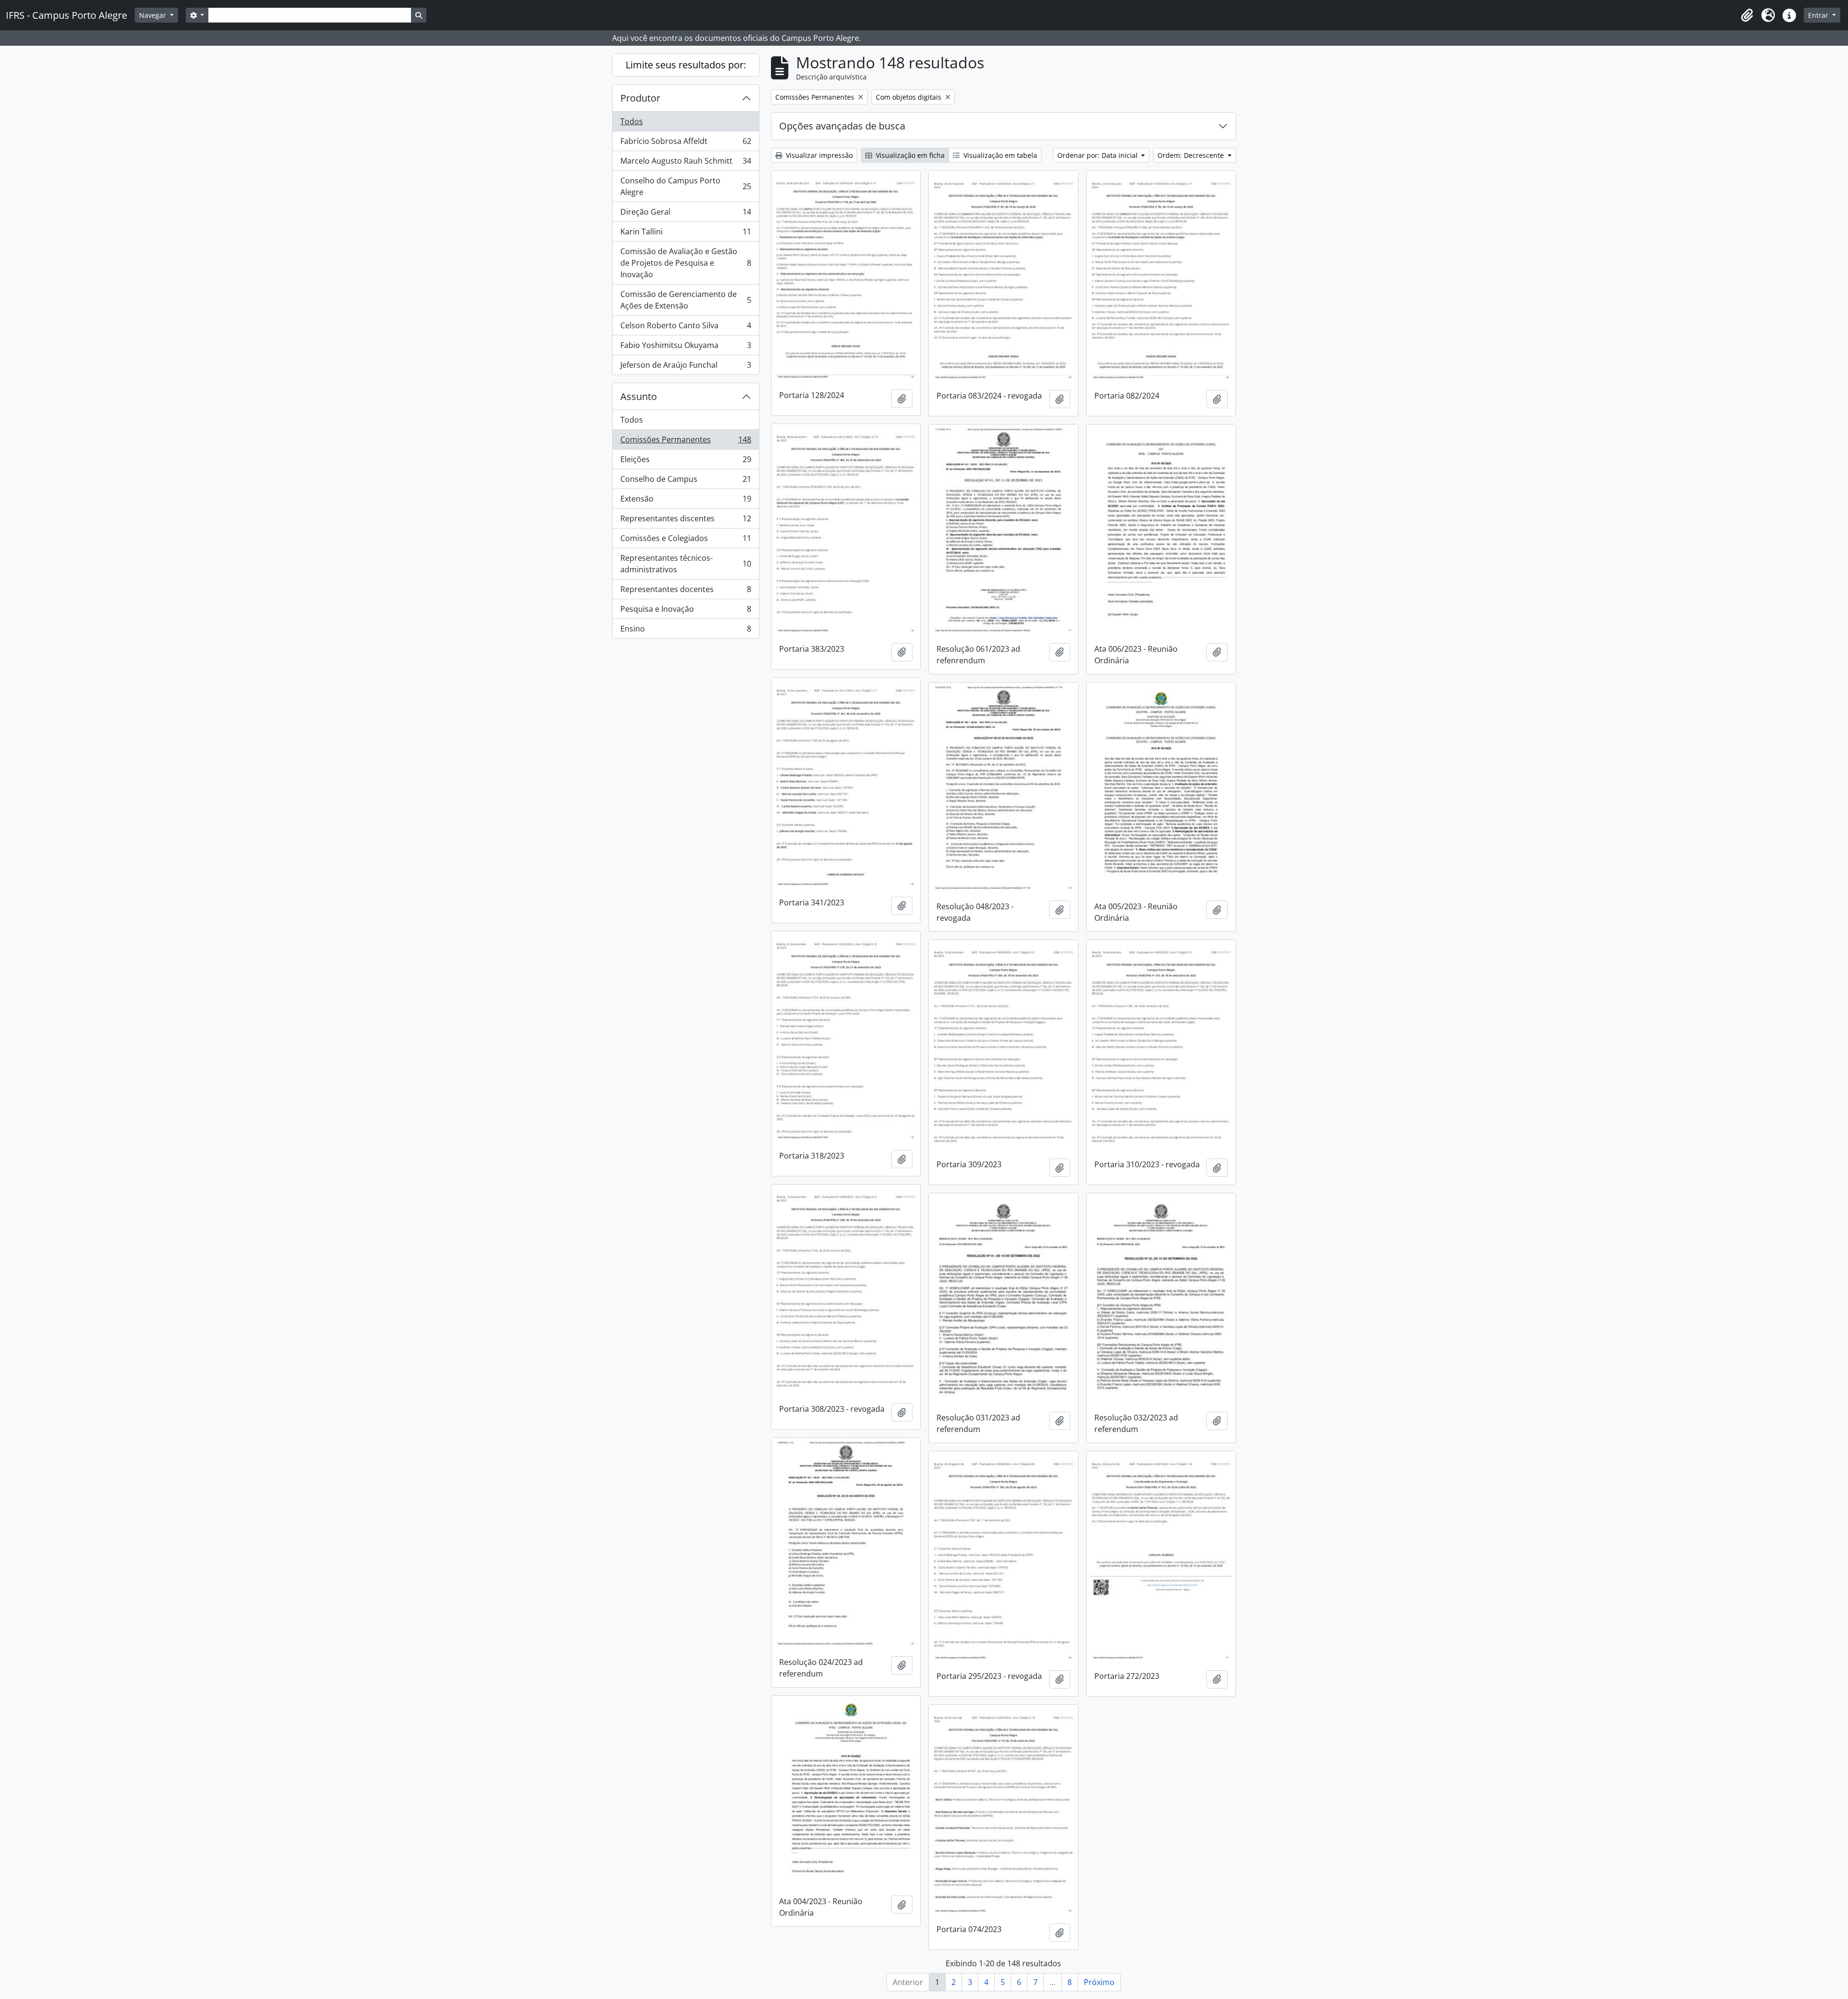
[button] (1747, 15)
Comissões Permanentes (686, 442)
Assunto (639, 396)
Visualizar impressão (818, 155)
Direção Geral (686, 214)
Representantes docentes (686, 592)
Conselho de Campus (686, 481)
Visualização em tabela (999, 155)
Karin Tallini (686, 234)
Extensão (686, 501)
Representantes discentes (686, 521)
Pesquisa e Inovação (686, 611)
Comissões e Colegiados (686, 541)
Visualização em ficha (909, 155)
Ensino (686, 631)
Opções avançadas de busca (842, 126)
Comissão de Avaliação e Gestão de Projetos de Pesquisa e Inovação (686, 263)
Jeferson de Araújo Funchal (686, 367)
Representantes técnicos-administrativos (686, 564)
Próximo (1099, 1982)
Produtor (640, 98)
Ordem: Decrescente (1192, 155)
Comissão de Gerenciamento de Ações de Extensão (686, 300)
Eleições (686, 462)
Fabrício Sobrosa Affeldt (686, 143)
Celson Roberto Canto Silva (686, 328)
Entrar (1819, 15)
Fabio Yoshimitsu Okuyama (686, 348)
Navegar (154, 15)
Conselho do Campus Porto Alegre (686, 186)
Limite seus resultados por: (686, 65)
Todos (632, 121)
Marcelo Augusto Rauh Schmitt (686, 163)
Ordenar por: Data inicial (1098, 155)
